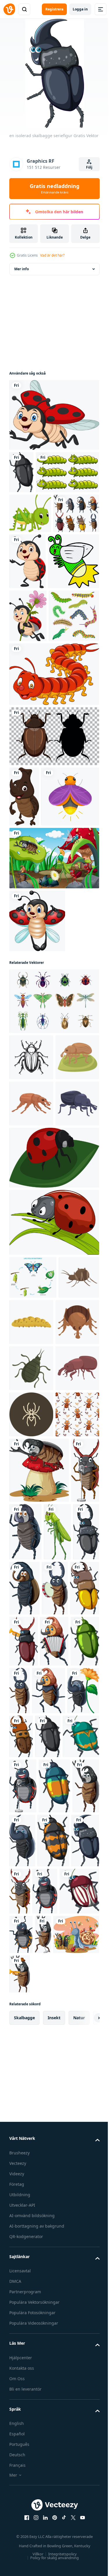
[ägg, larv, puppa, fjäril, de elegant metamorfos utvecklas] (33, 1582)
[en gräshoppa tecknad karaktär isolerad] (23, 2040)
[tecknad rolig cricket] (30, 556)
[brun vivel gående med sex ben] (31, 1362)
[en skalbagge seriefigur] (56, 1975)
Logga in (80, 9)
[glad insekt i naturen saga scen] (53, 1070)
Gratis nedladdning (54, 189)
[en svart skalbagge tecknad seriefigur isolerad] (21, 472)
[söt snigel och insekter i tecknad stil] (32, 2552)
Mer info (22, 269)
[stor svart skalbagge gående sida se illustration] (31, 1408)
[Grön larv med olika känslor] (41, 515)
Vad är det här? (52, 255)
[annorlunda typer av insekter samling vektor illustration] (53, 1213)
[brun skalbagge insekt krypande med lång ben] (30, 1625)
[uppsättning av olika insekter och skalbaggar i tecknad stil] (32, 596)
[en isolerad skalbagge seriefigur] (39, 1913)
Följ (89, 167)
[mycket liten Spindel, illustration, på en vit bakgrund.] (31, 1811)
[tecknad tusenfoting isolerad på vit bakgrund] (53, 826)
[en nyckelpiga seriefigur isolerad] (75, 2455)
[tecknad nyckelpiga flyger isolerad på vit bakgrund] (37, 1133)
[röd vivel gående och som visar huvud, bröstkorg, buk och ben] (31, 1765)
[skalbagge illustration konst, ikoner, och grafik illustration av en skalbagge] (31, 1269)
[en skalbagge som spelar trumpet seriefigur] (68, 2552)
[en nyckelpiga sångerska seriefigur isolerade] (61, 2294)
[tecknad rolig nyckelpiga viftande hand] (75, 604)
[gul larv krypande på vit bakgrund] (74, 1626)
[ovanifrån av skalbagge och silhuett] (53, 888)
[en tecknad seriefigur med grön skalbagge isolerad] (54, 2149)
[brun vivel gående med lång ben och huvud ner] (31, 1672)
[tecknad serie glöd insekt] (35, 660)
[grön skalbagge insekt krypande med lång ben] (31, 1719)
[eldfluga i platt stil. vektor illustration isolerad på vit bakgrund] (38, 1008)
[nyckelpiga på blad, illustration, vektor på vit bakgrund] (53, 1462)
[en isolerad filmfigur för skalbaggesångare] (85, 2505)
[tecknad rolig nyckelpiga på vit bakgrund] (53, 415)
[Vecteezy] (9, 9)
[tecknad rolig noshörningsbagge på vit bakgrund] (24, 948)
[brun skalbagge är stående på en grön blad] (31, 1315)
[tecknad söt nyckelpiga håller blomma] (28, 714)
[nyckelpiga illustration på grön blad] (53, 1527)
